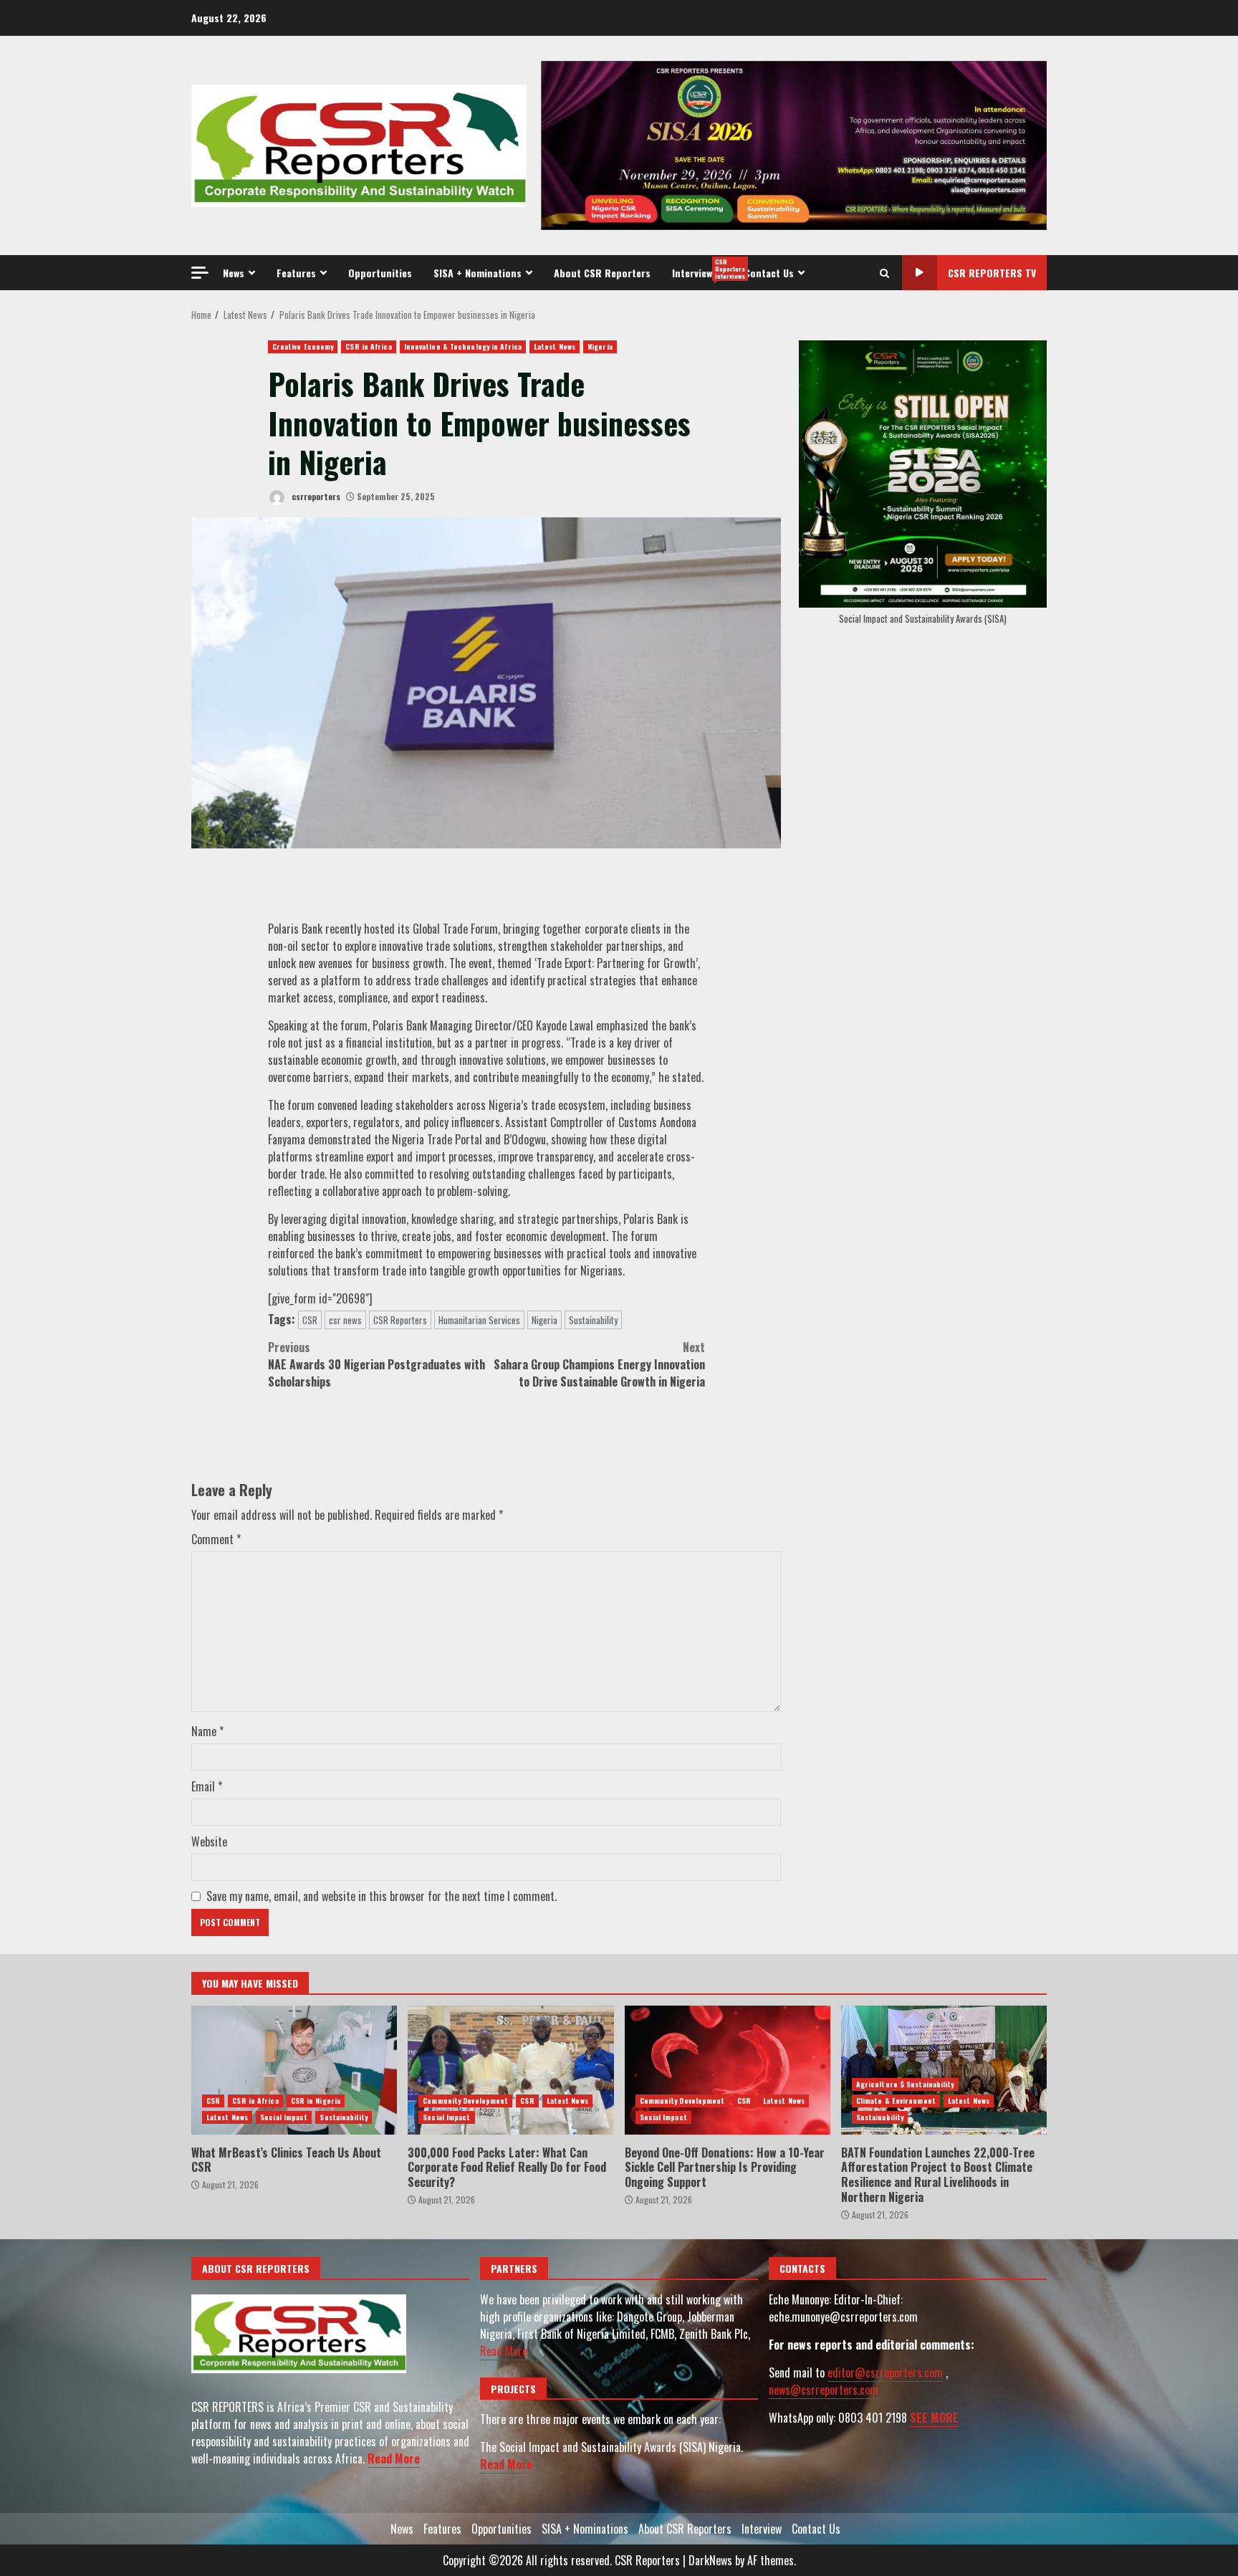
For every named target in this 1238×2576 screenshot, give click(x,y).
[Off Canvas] (200, 273)
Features (296, 273)
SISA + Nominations (478, 273)
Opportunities (380, 273)
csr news (345, 1320)
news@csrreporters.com (824, 2390)
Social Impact (284, 2117)
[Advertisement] (794, 144)
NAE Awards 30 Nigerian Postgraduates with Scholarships (376, 1364)
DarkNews (710, 2560)
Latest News (555, 346)
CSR (310, 1320)
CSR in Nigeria (316, 2101)
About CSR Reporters (602, 273)
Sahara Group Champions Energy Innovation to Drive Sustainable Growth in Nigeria (599, 1364)
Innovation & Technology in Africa (463, 346)
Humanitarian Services (479, 1320)
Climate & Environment (896, 2101)
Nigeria (600, 346)
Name (207, 1731)
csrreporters (315, 496)
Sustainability (593, 1320)
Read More (394, 2458)
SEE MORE (934, 2418)
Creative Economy (303, 346)
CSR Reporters (400, 1320)
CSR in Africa (368, 346)
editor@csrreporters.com (885, 2372)
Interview (703, 269)
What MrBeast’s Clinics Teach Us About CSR (294, 2070)
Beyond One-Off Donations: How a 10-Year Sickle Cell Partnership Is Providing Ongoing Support (728, 2070)
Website (209, 1842)
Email (207, 1786)
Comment (216, 1539)
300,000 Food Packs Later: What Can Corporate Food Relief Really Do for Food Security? (510, 2070)
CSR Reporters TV (992, 273)
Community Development (465, 2101)
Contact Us (769, 273)
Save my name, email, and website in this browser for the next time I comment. (382, 1896)
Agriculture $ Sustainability (905, 2084)
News (234, 273)
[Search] (884, 273)
